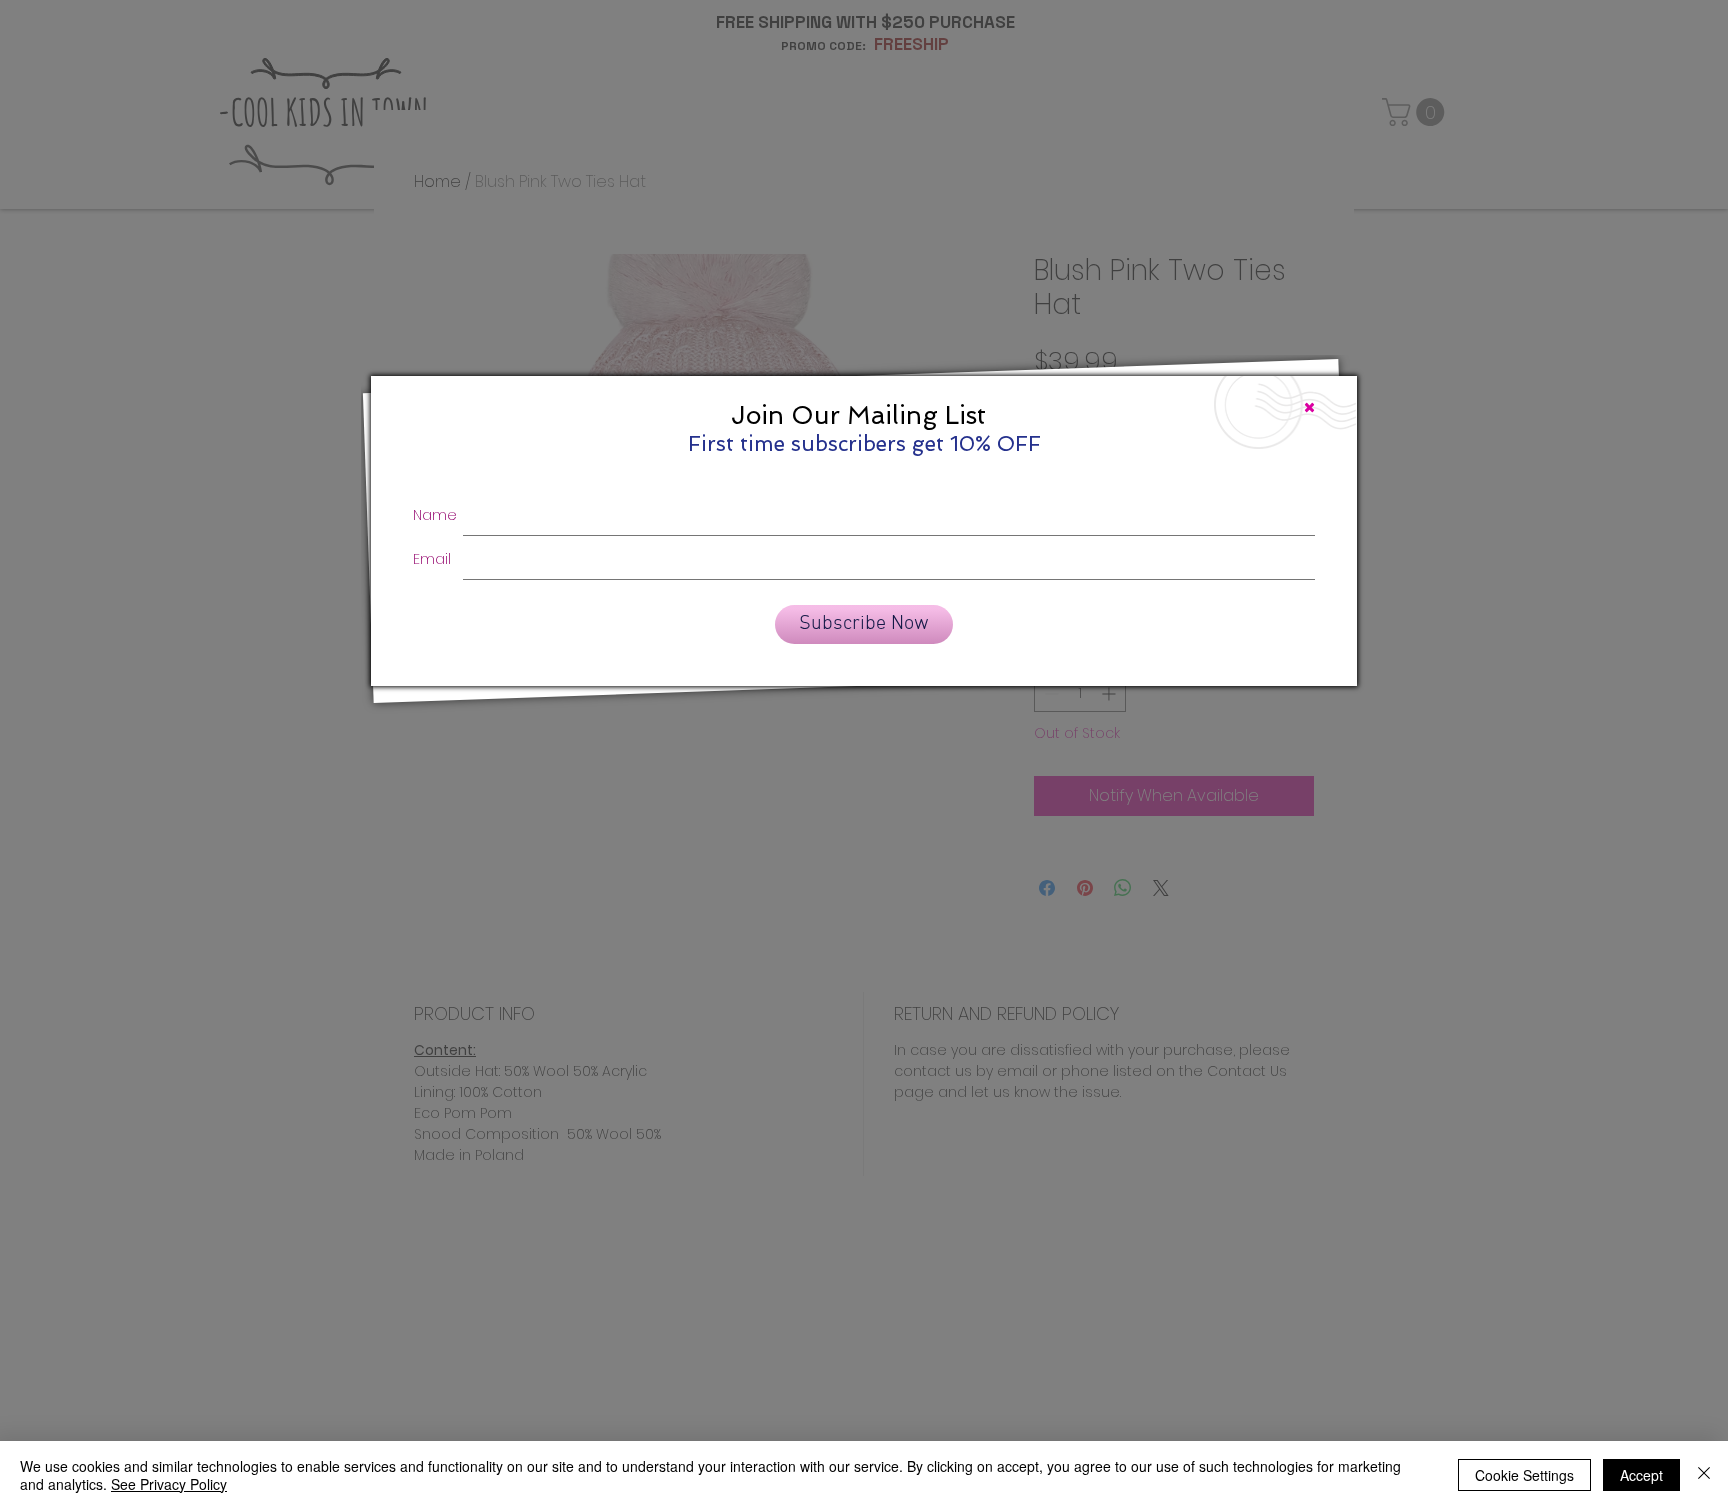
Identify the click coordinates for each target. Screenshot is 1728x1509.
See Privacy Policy (169, 1484)
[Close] (1704, 1475)
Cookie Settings (1524, 1475)
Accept (1641, 1475)
